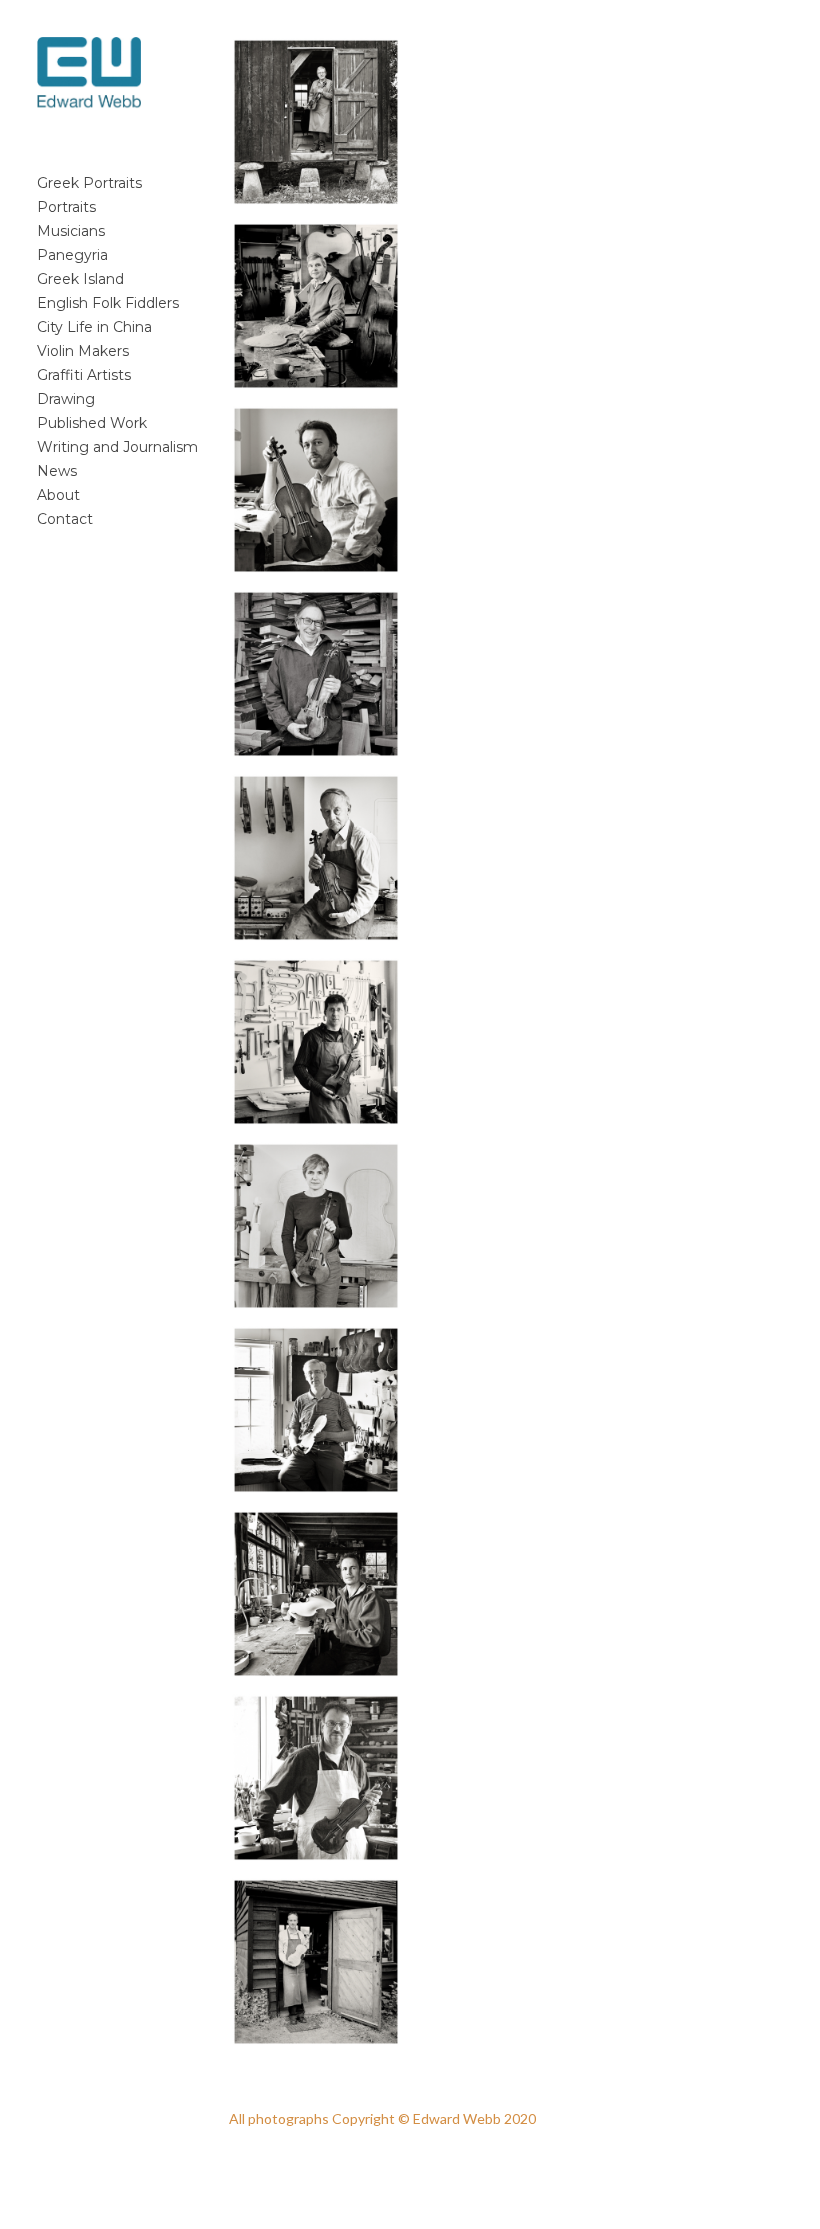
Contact (65, 519)
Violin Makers (83, 351)
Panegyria (72, 255)
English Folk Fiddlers (108, 303)
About (58, 495)
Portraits (66, 207)
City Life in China (94, 327)
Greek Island (80, 279)
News (57, 471)
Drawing (66, 399)
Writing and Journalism (117, 447)
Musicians (71, 231)
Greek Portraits (89, 183)
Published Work (92, 423)
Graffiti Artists (84, 375)
